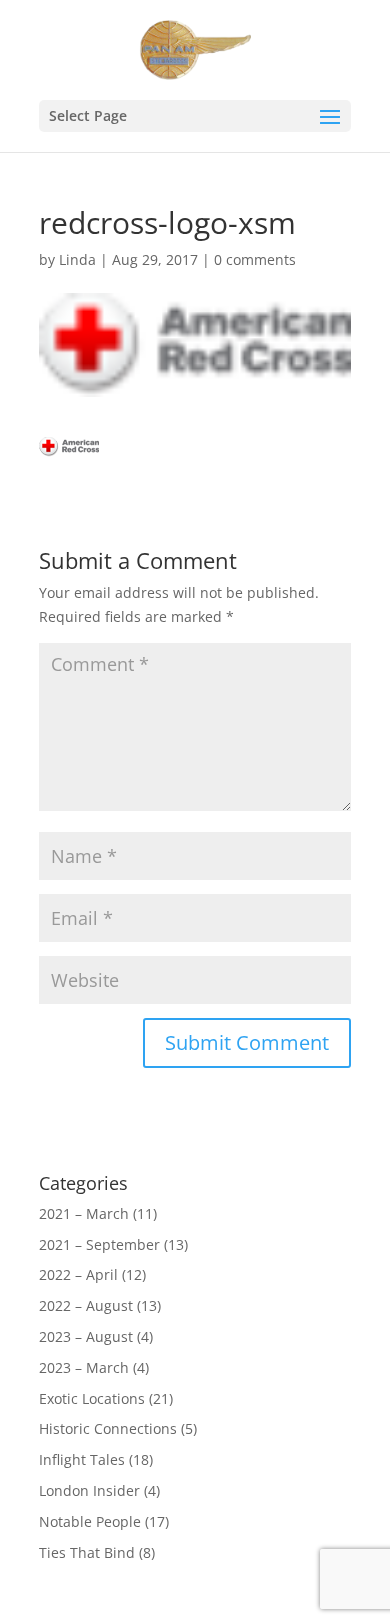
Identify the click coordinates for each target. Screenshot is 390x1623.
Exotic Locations (92, 1398)
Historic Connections (108, 1428)
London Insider (89, 1490)
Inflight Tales (82, 1459)
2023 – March (84, 1367)
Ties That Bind (87, 1552)
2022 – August (86, 1305)
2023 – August (86, 1336)
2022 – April (78, 1274)
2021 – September (99, 1244)
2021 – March (84, 1213)
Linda (77, 259)
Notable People (90, 1521)
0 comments (255, 259)
